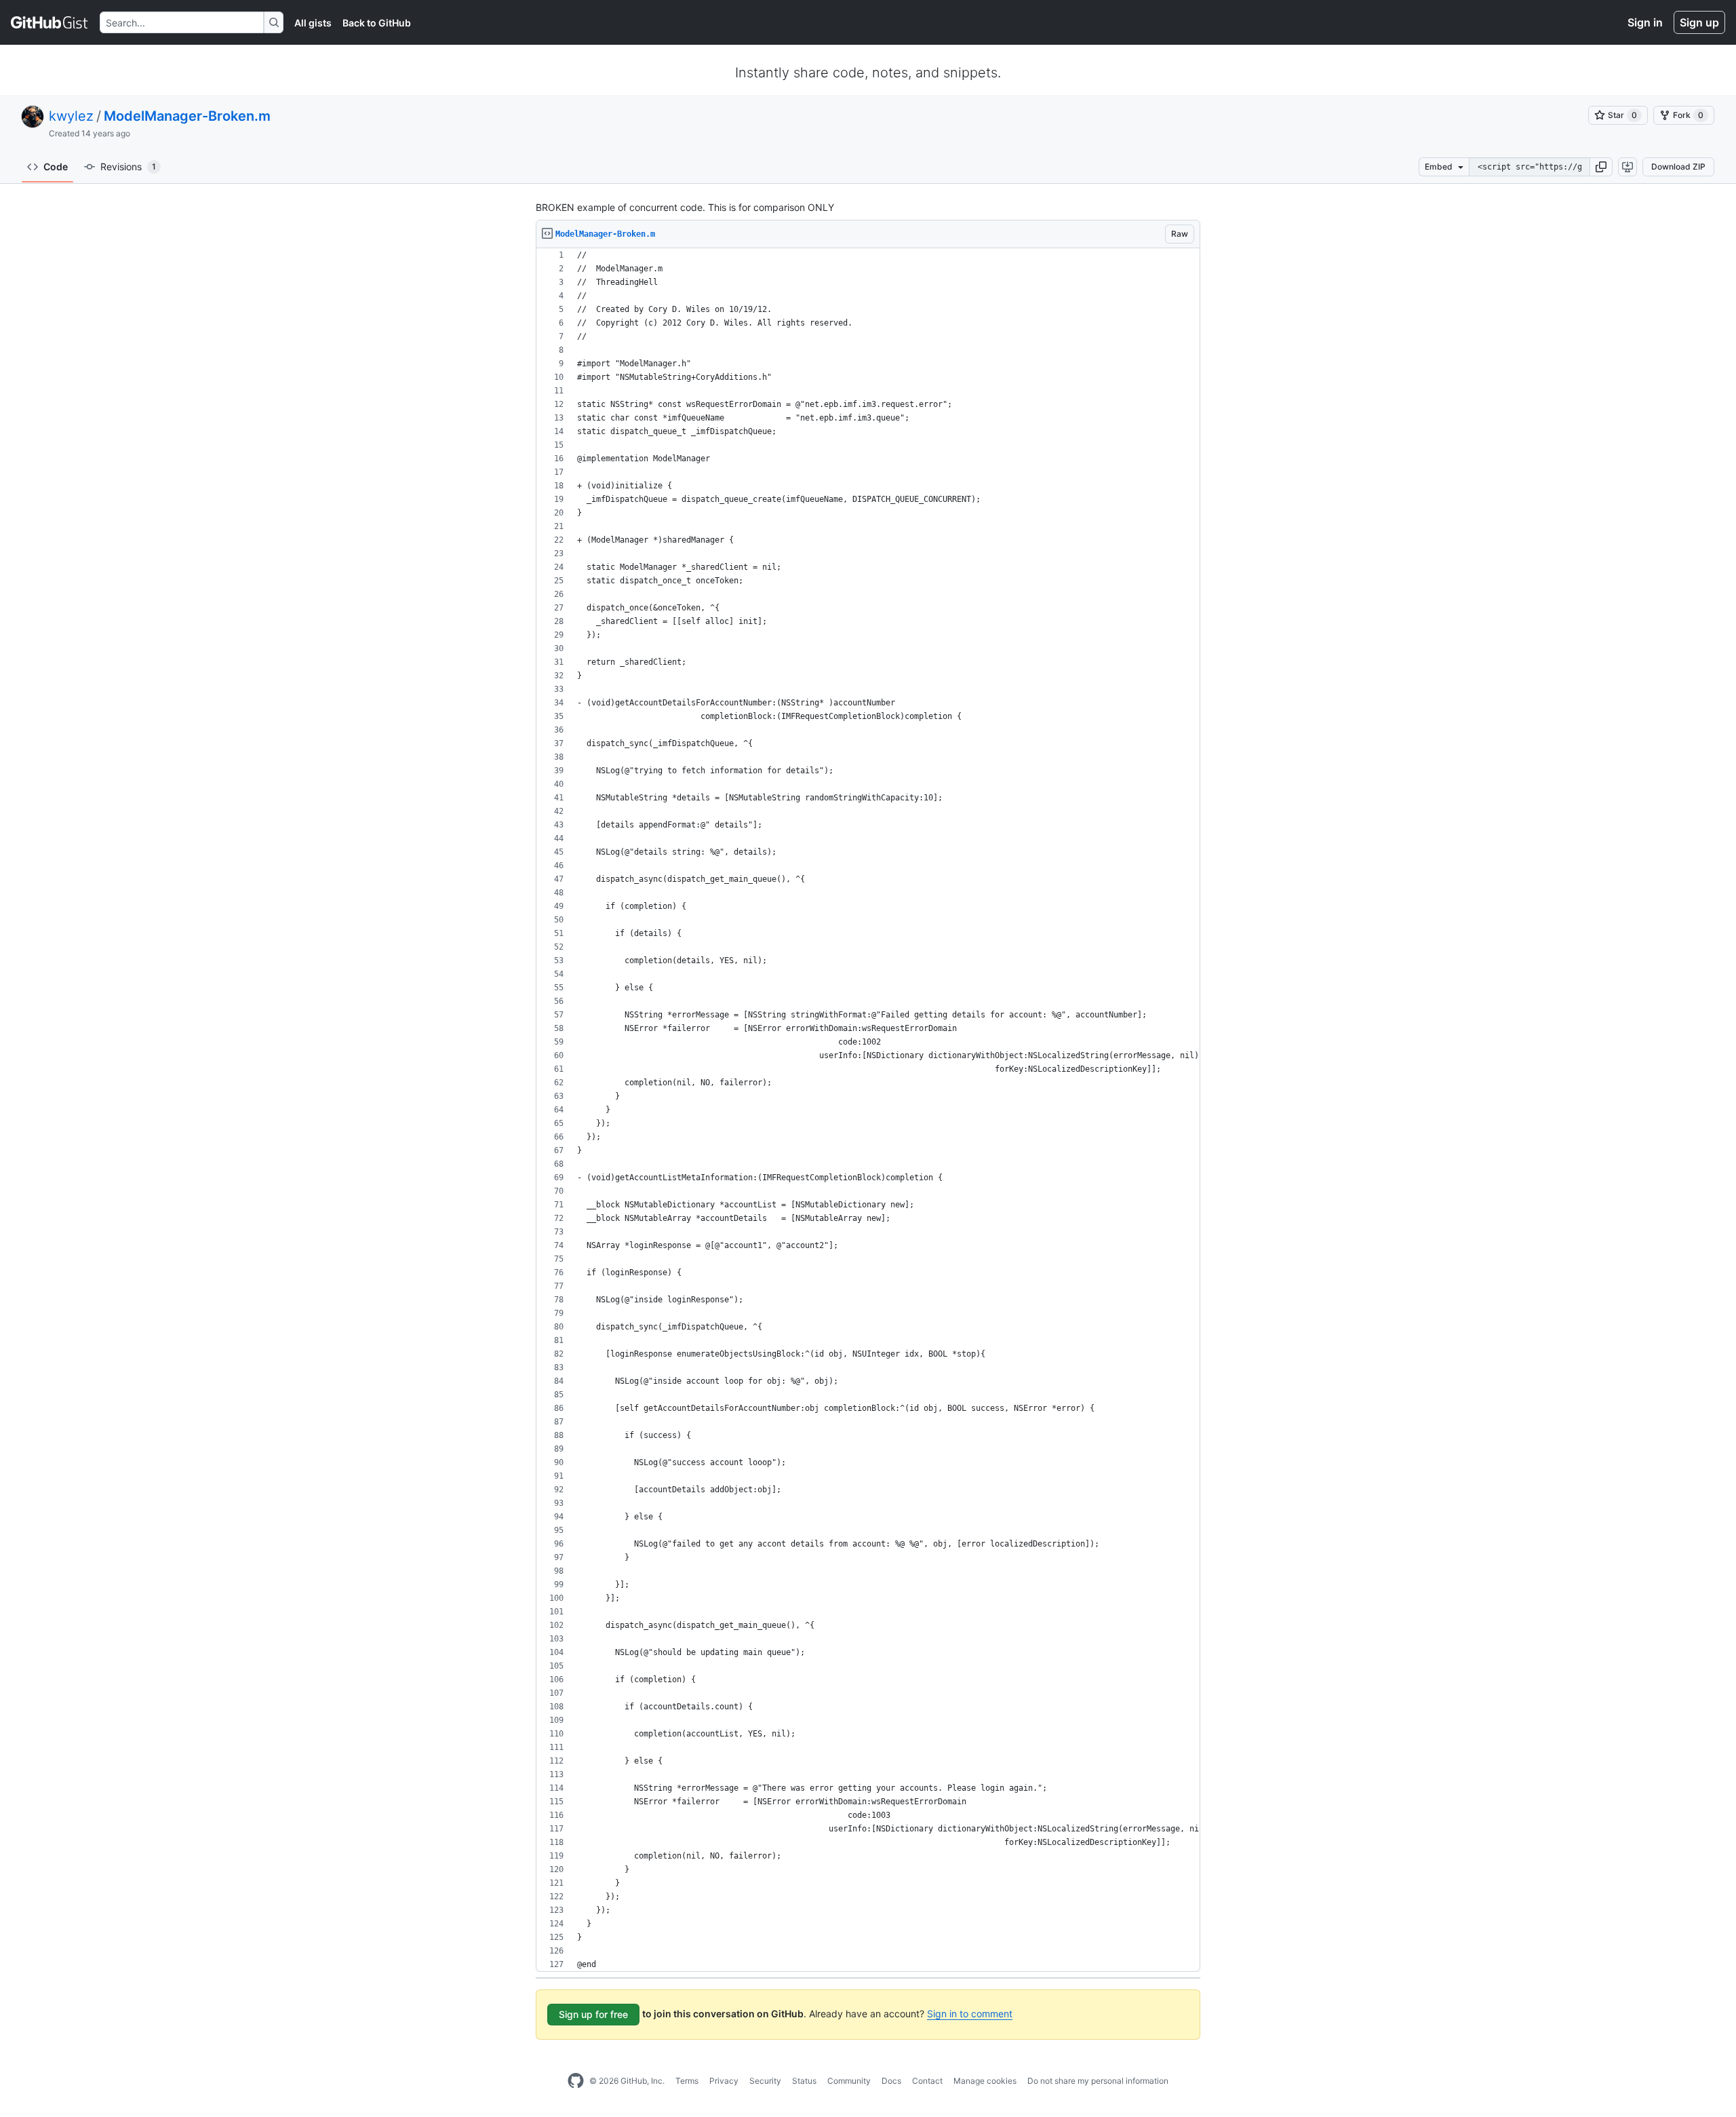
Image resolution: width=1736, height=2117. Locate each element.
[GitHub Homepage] (576, 2081)
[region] (868, 1110)
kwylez (71, 116)
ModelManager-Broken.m (187, 116)
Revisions (128, 167)
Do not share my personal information (1098, 2081)
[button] (1601, 167)
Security (765, 2081)
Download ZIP (1678, 167)
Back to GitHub (377, 23)
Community (849, 2081)
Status (804, 2081)
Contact (927, 2081)
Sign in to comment (970, 2014)
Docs (891, 2081)
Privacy (724, 2081)
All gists (313, 23)
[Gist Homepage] (50, 22)
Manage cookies (985, 2081)
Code (56, 167)
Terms (687, 2081)
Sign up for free (593, 2014)
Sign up (1699, 22)
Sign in (1645, 22)
